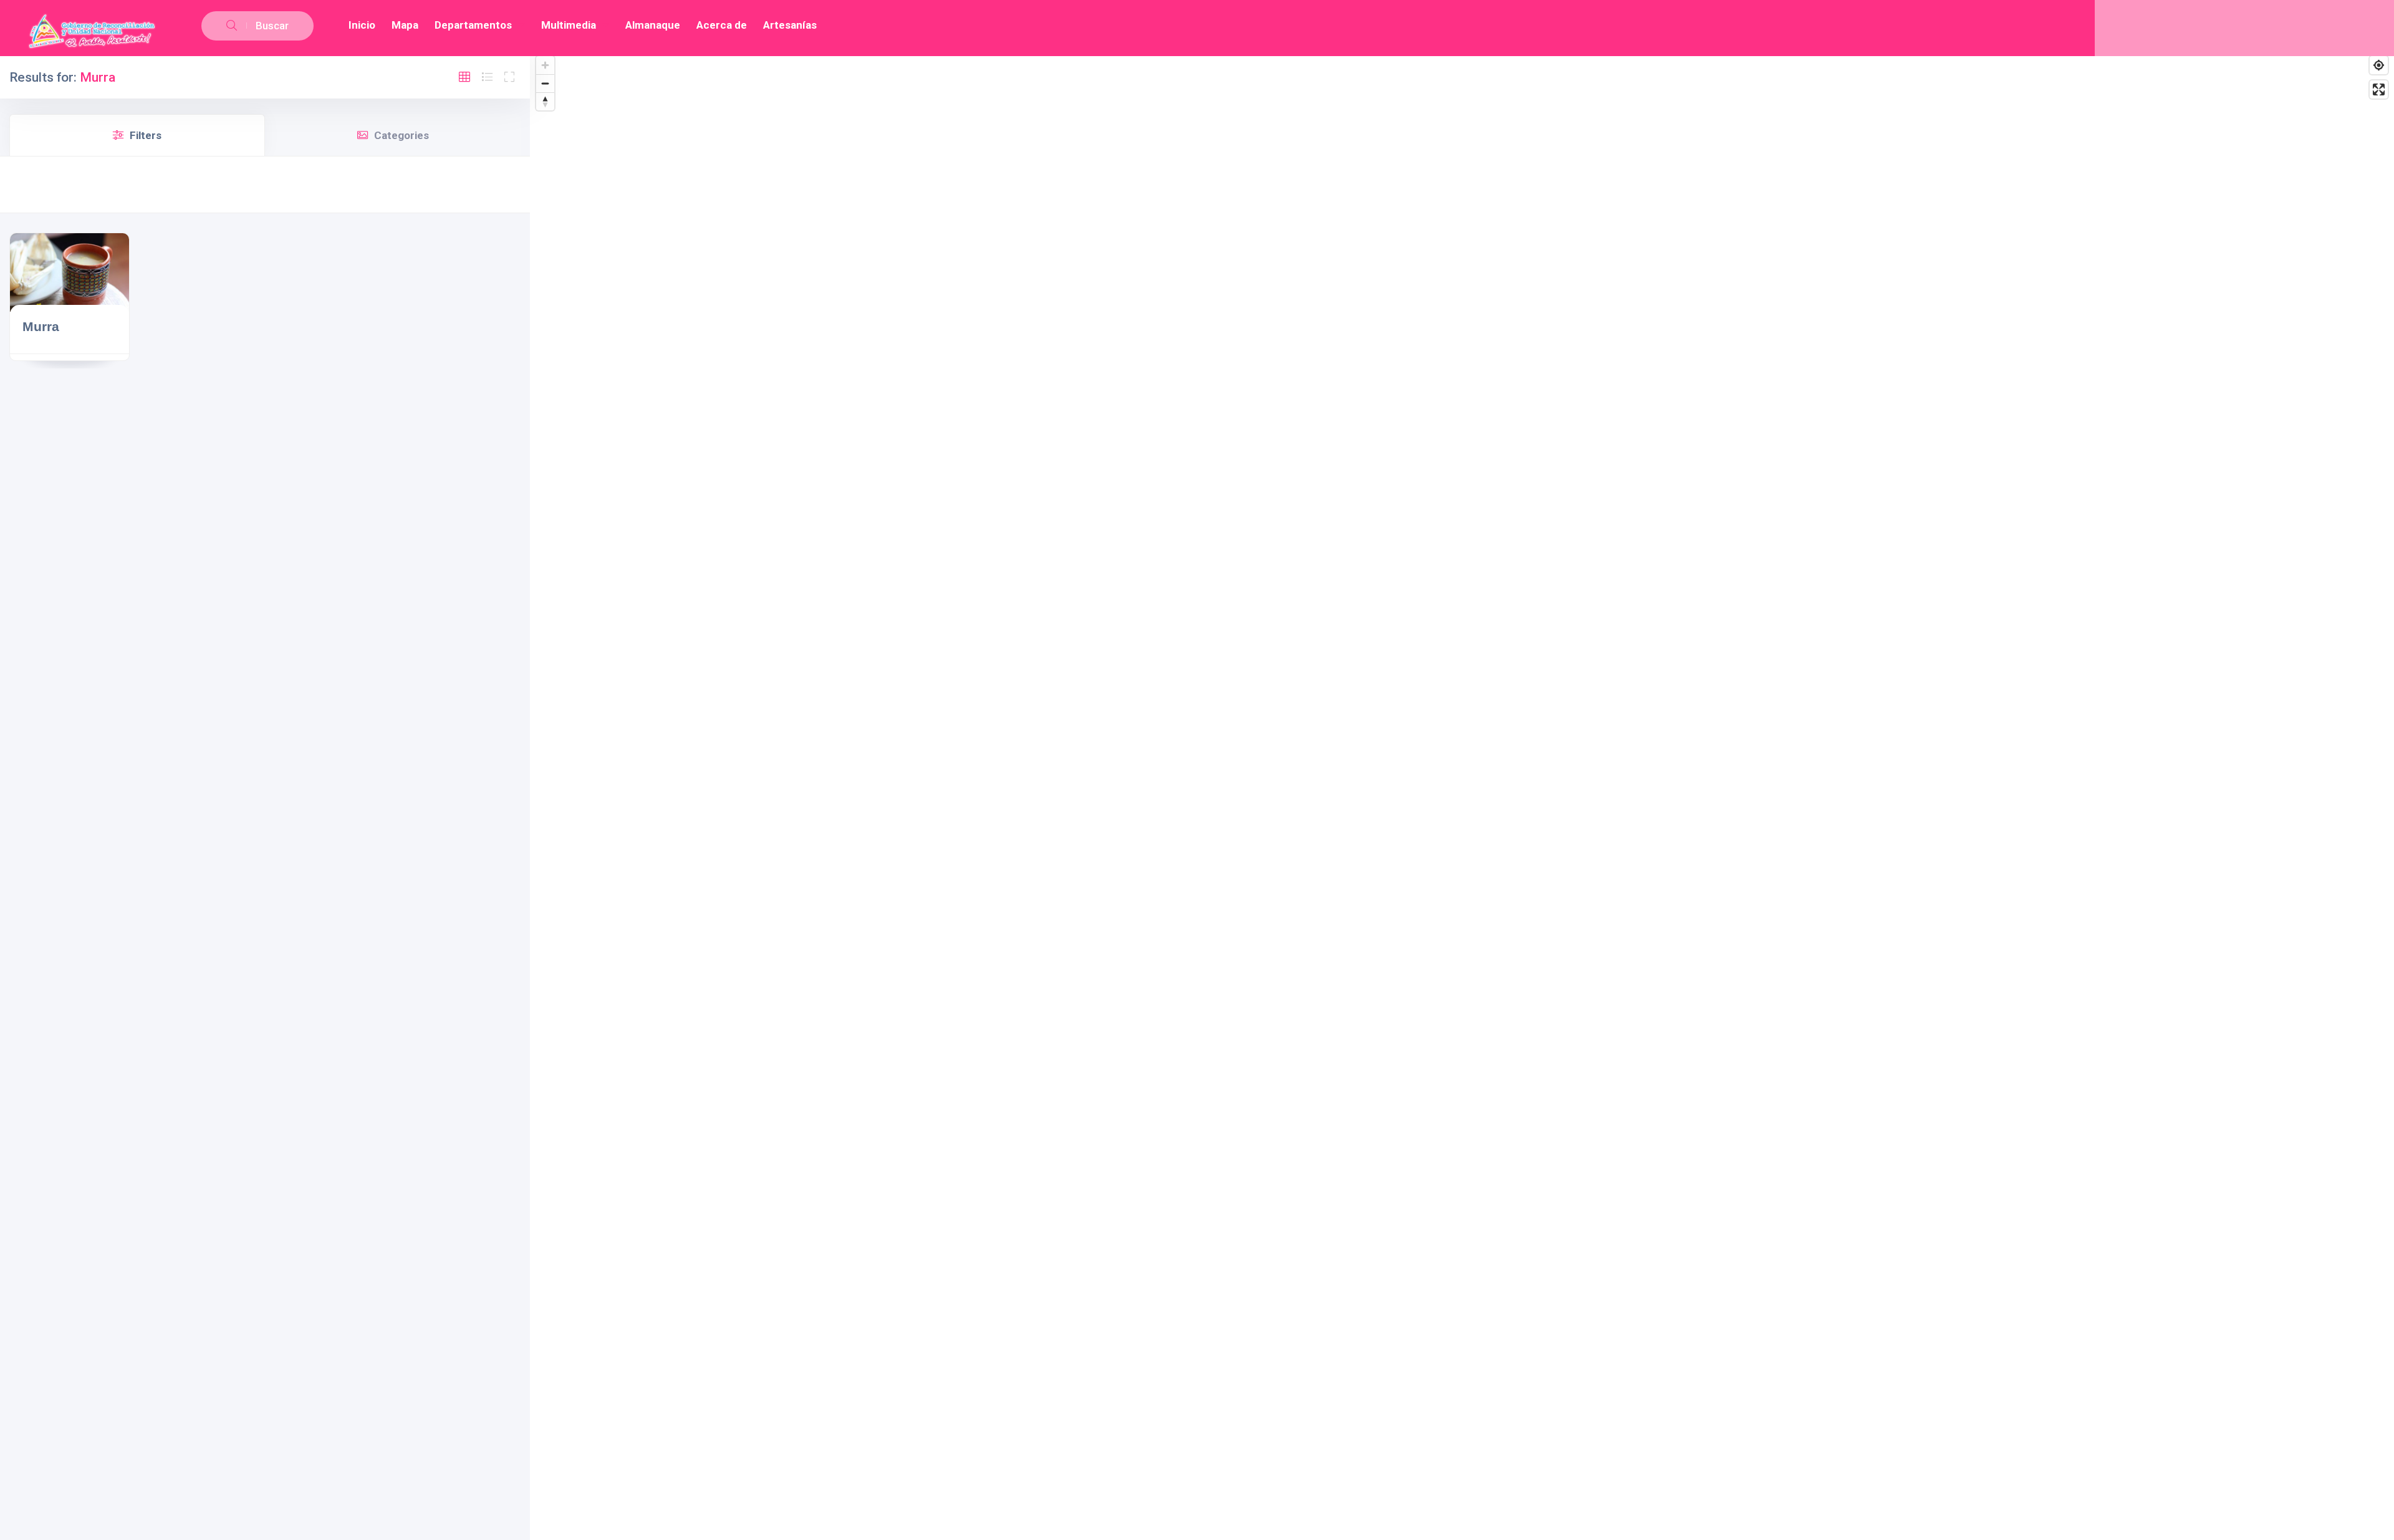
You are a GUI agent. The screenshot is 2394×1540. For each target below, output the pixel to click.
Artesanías (790, 25)
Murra (41, 326)
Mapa (405, 25)
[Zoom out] (545, 83)
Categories (401, 135)
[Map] (1462, 795)
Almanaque (653, 25)
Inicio (362, 25)
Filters (146, 135)
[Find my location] (2379, 65)
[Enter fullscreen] (2379, 89)
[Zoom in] (545, 65)
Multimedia (569, 25)
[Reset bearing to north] (545, 101)
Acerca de (722, 25)
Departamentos (473, 25)
